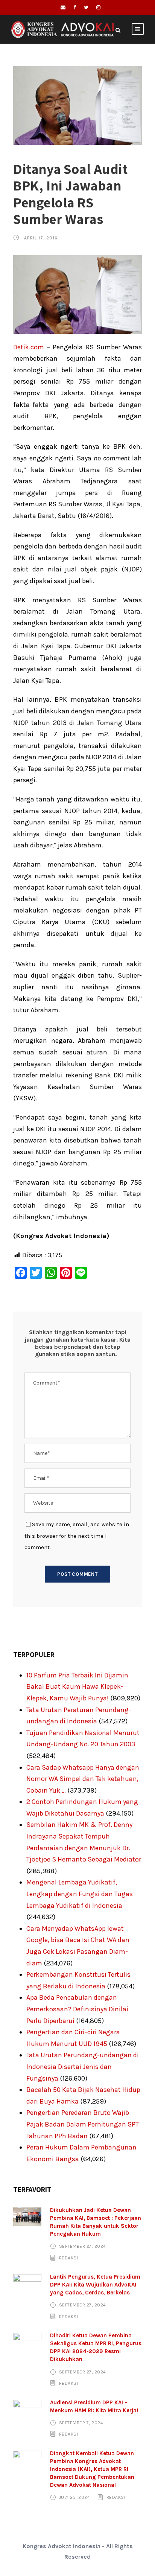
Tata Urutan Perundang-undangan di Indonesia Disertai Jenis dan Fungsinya (83, 2066)
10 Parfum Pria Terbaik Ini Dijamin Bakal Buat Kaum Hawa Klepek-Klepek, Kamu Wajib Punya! (77, 1687)
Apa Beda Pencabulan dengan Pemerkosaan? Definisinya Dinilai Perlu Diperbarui (77, 2009)
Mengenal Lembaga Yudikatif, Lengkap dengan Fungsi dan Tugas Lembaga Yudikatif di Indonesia (80, 1894)
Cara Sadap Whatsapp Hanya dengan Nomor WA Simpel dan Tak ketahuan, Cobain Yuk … (83, 1779)
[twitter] (86, 7)
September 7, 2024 (81, 2423)
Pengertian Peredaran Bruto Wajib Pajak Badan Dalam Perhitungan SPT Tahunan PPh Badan (83, 2124)
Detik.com (29, 347)
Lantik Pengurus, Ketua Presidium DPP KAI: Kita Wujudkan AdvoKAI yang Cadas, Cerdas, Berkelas (95, 2285)
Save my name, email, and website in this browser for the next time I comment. (77, 1536)
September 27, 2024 (83, 2246)
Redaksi (69, 2258)
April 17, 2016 (41, 238)
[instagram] (98, 7)
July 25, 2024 (75, 2497)
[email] (63, 7)
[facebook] (75, 7)
